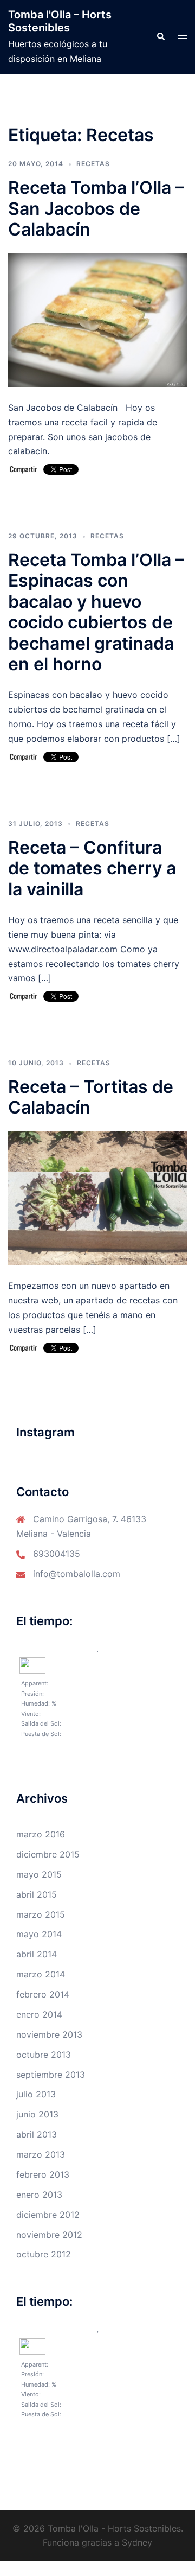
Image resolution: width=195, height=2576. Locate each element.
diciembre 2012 (48, 2215)
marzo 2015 (41, 1914)
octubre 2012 (44, 2254)
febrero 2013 (43, 2174)
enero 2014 (39, 2014)
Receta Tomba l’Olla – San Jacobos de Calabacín (96, 208)
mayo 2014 (39, 1934)
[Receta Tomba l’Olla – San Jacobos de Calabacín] (97, 320)
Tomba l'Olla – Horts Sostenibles (60, 21)
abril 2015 (37, 1894)
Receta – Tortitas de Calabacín (91, 1097)
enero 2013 (39, 2195)
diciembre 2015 (48, 1854)
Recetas (93, 164)
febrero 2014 (43, 1994)
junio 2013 (37, 2114)
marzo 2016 (41, 1834)
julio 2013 (36, 2094)
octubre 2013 (44, 2055)
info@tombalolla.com (77, 1574)
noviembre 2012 (49, 2235)
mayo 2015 (39, 1874)
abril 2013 (37, 2134)
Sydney (137, 2542)
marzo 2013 (41, 2154)
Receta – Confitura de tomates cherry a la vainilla (92, 868)
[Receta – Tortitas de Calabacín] (97, 1198)
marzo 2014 (41, 1974)
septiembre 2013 (51, 2075)
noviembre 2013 (49, 2034)
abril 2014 (37, 1954)
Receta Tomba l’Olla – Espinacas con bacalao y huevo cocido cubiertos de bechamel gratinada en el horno (96, 612)
